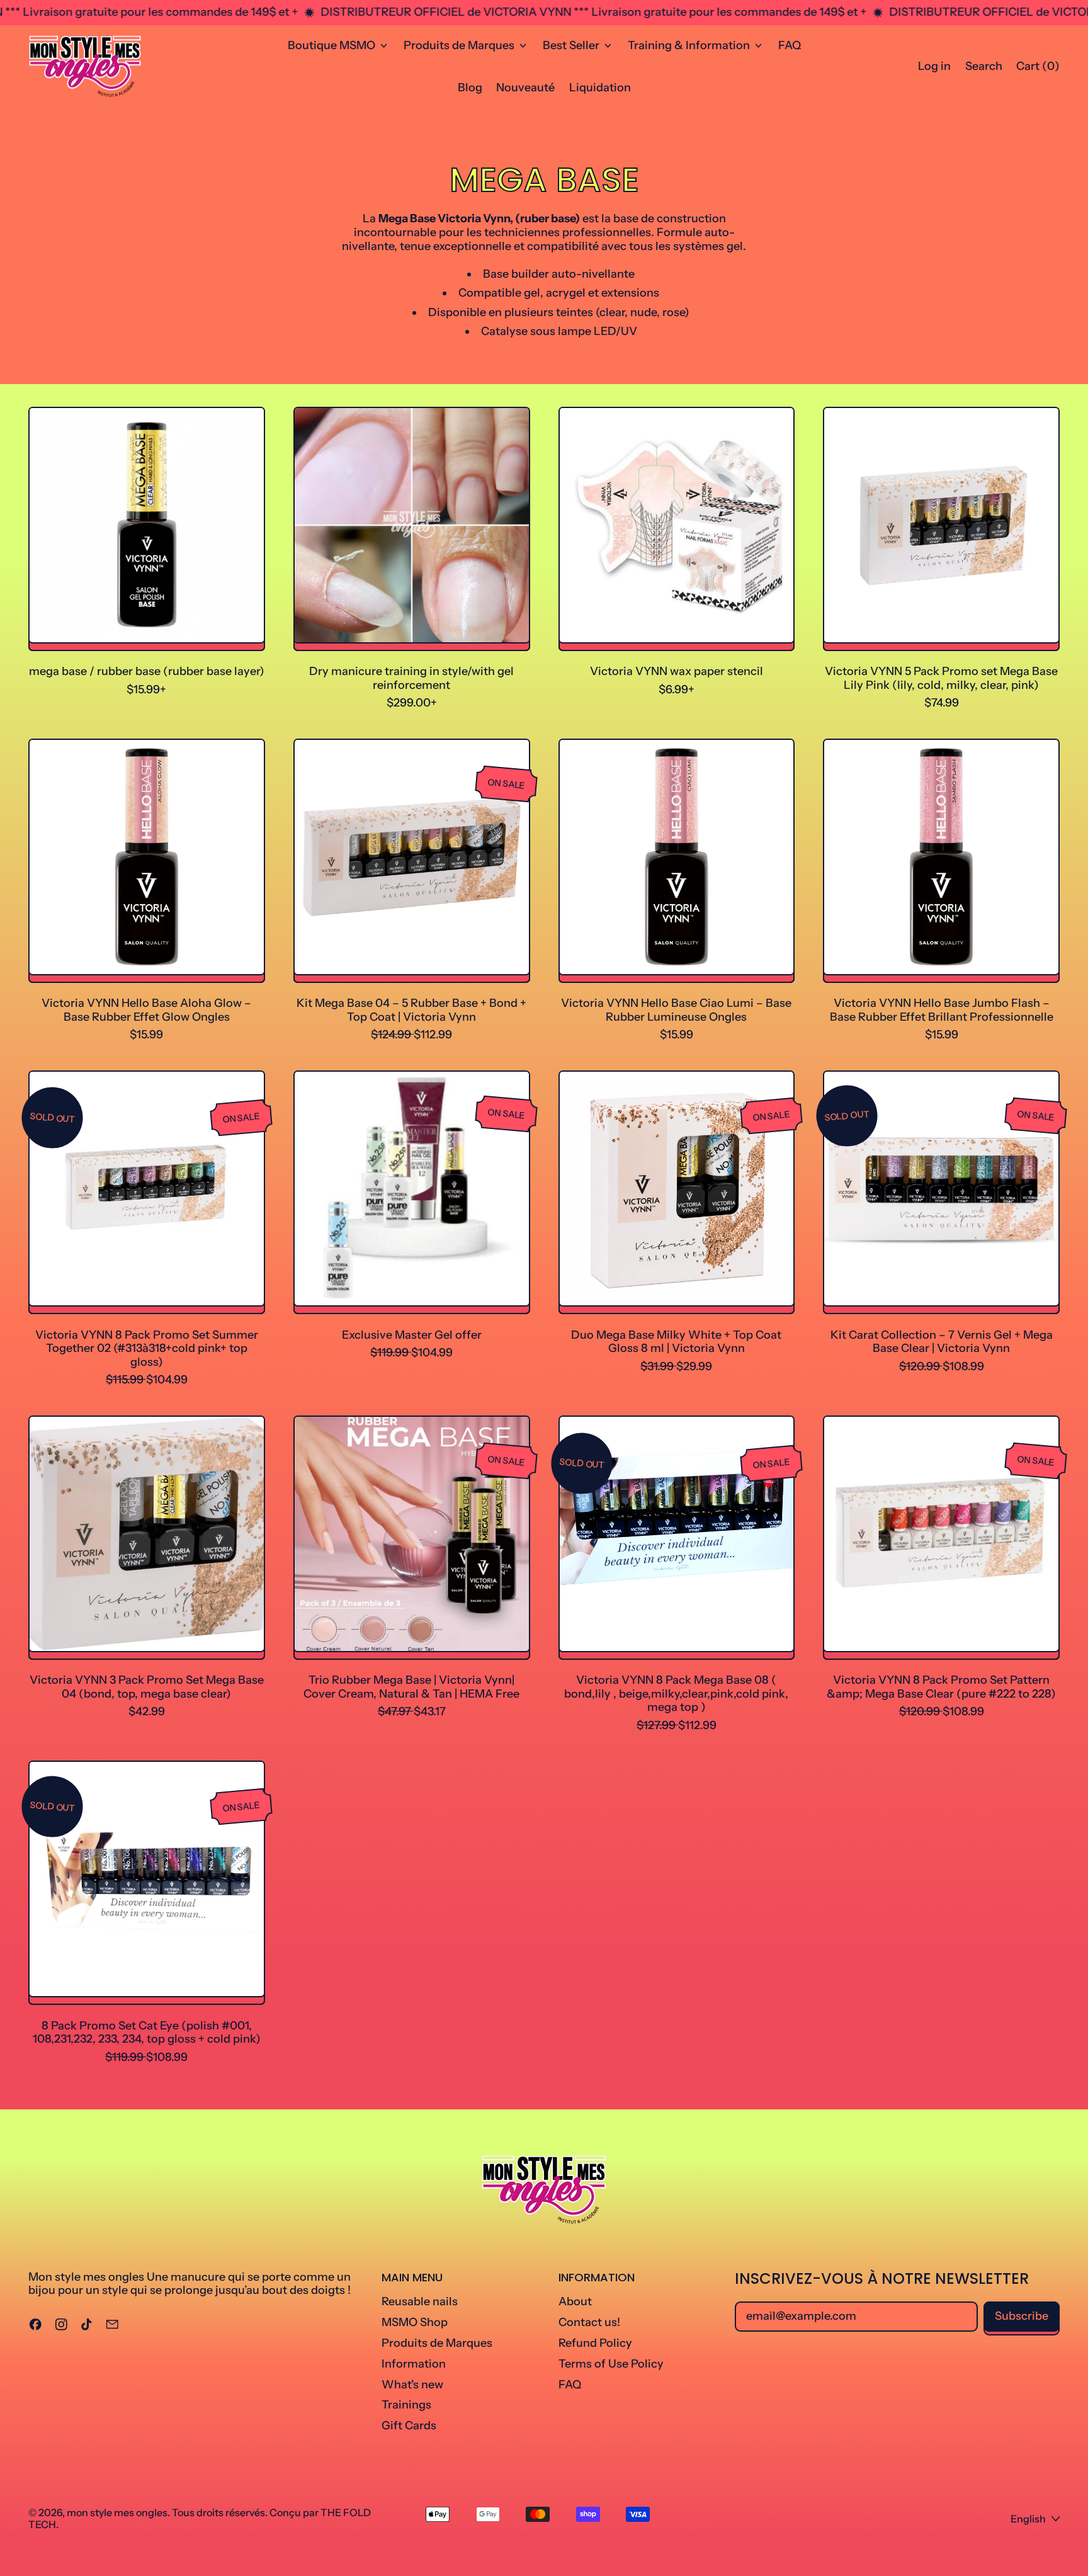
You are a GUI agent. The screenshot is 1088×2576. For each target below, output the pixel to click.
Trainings (406, 2405)
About (575, 2301)
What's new (412, 2385)
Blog (470, 88)
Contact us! (589, 2322)
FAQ (790, 45)
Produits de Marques (437, 2343)
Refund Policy (595, 2343)
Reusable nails (420, 2301)
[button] (983, 67)
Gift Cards (409, 2426)
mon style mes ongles (117, 2512)
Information (414, 2364)
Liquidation (600, 88)
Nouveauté (525, 88)
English (1028, 2519)
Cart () (1038, 69)
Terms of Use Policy (611, 2364)
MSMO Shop (415, 2322)
